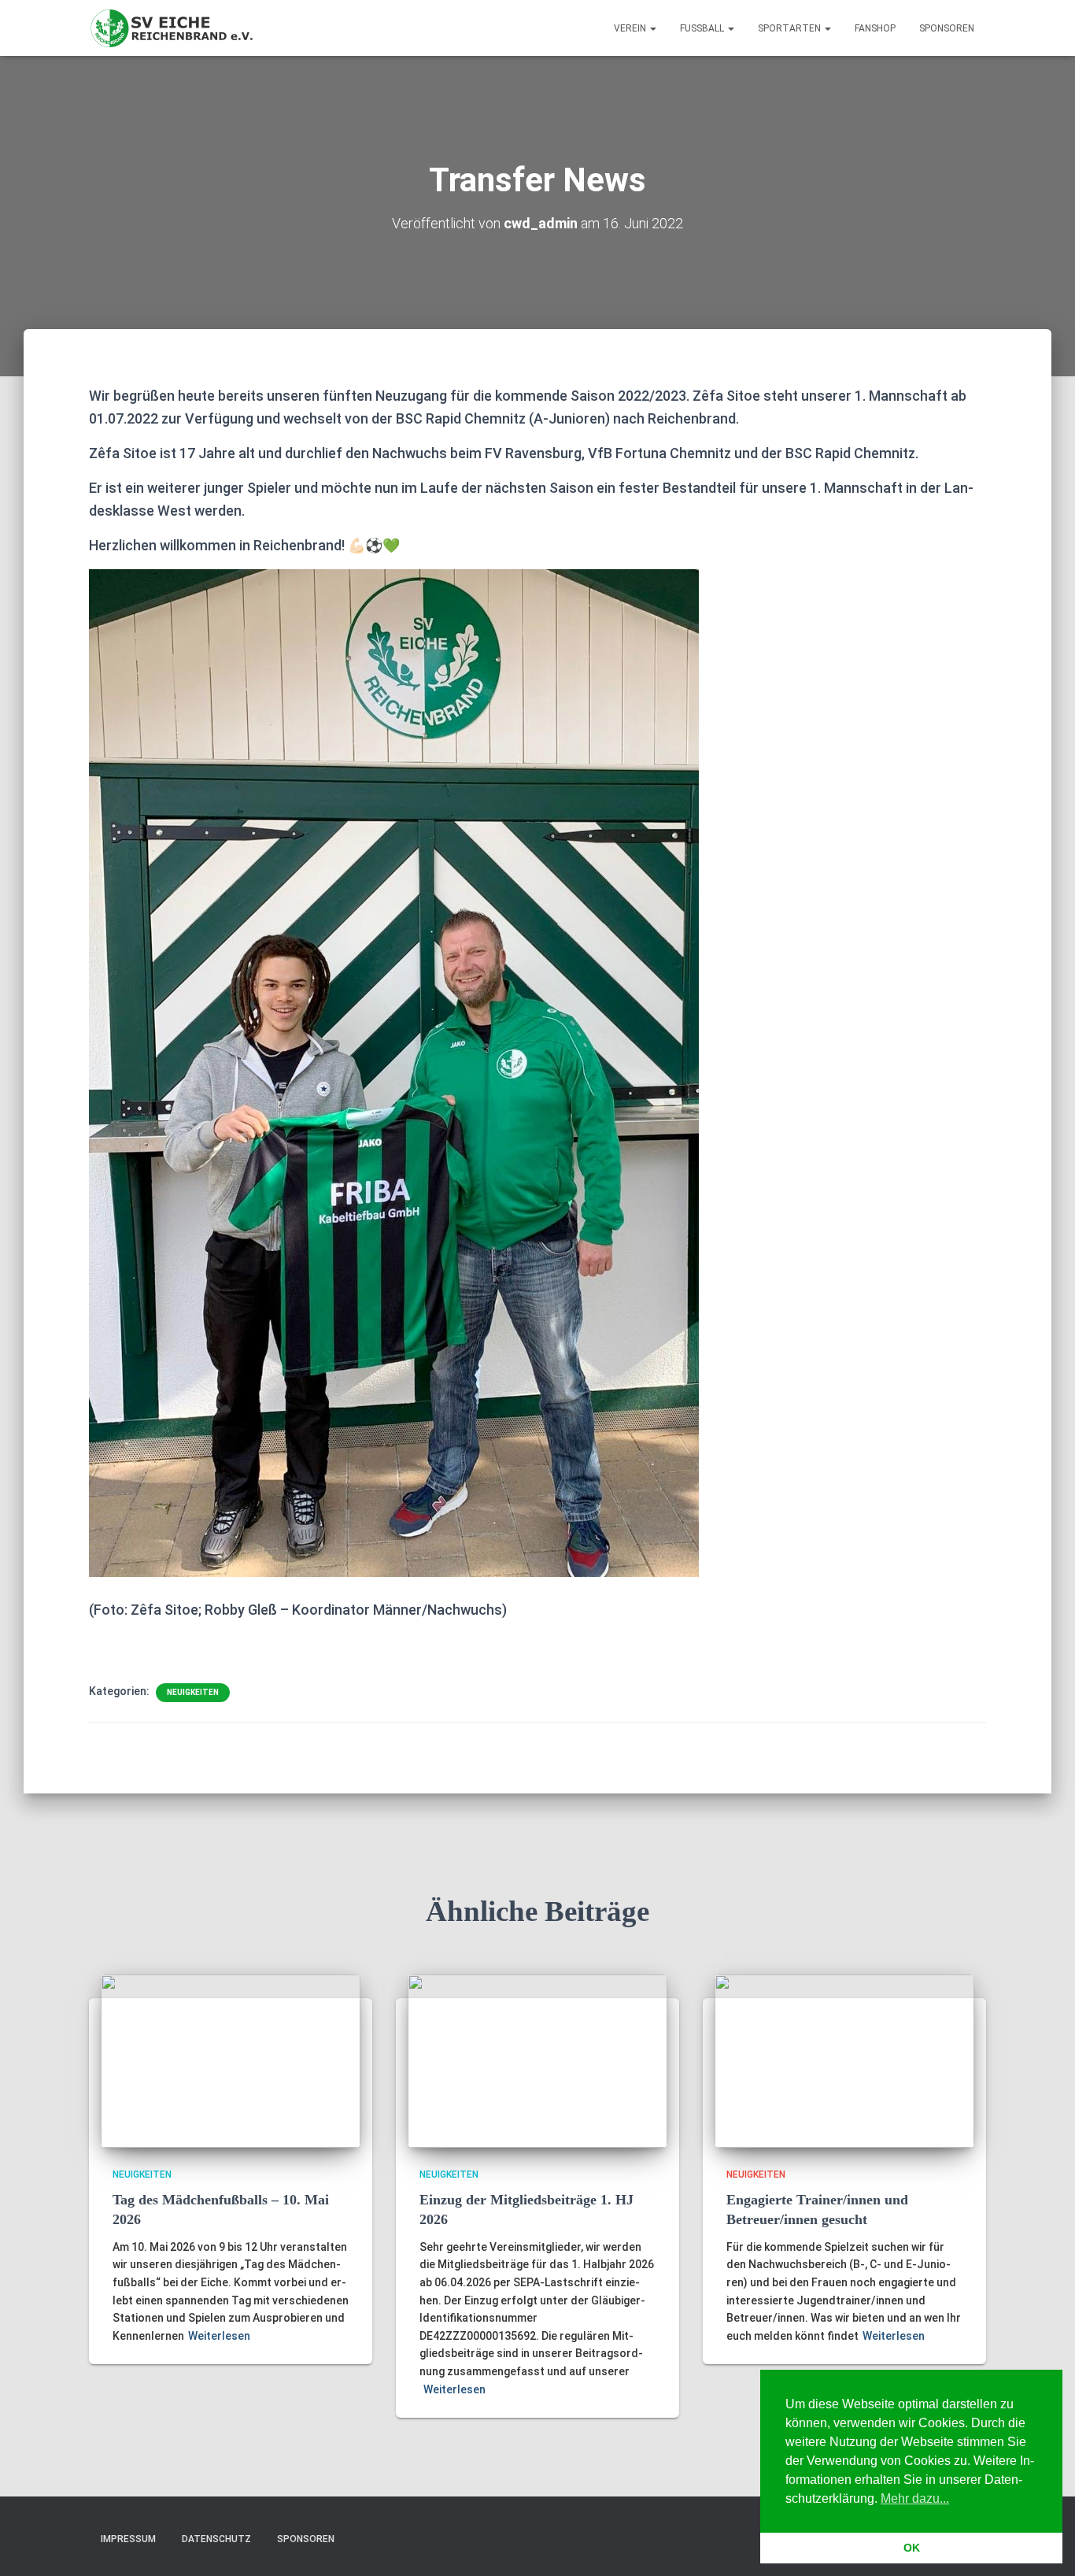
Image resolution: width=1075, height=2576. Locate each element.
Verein (631, 28)
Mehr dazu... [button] (915, 2498)
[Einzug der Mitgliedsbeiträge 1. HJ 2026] (537, 2060)
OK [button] (912, 2548)
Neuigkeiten (193, 1692)
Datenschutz (216, 2539)
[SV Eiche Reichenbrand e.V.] (172, 28)
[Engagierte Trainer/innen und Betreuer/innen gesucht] (844, 2060)
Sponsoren (947, 28)
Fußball (703, 28)
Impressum (128, 2539)
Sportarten (791, 28)
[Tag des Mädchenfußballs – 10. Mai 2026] (231, 2060)
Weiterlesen (219, 2336)
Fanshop (875, 28)
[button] (652, 28)
